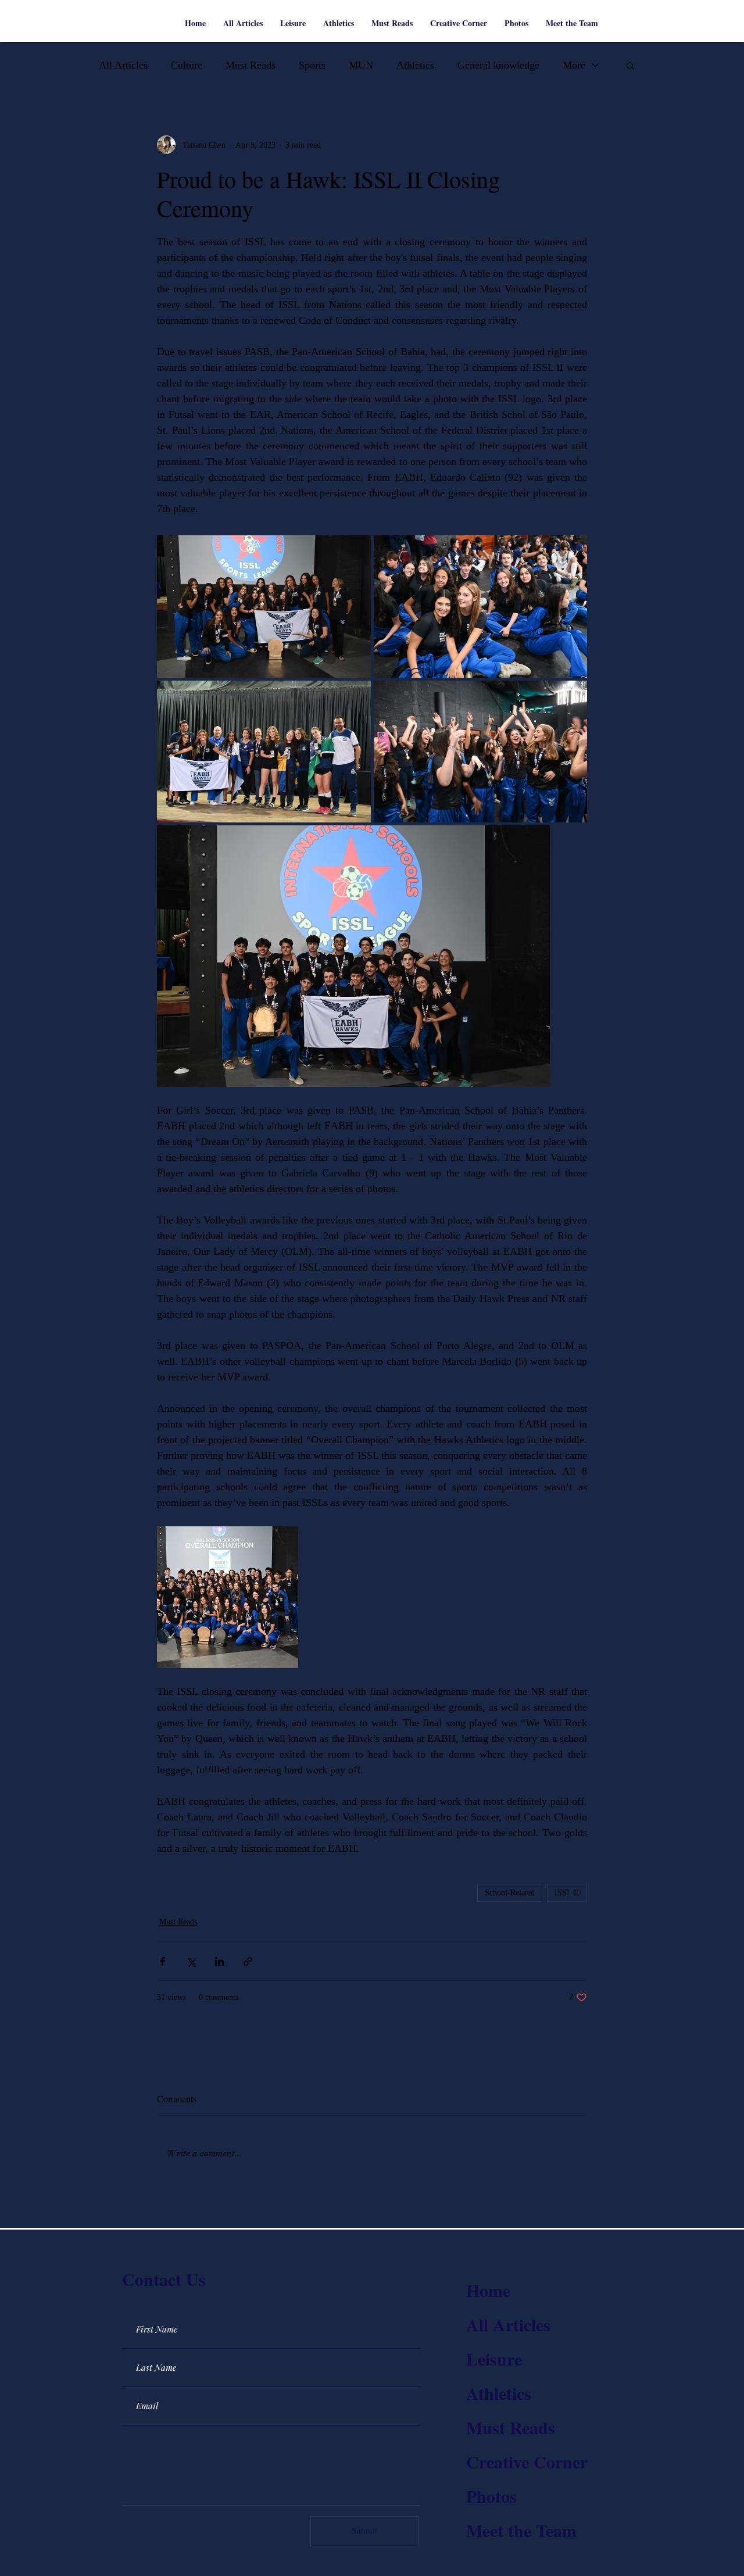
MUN (361, 65)
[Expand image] (264, 607)
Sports (312, 65)
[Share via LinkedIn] (219, 1961)
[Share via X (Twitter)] (191, 1961)
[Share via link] (248, 1961)
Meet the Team (521, 2530)
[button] (630, 65)
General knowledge (498, 65)
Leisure (494, 2359)
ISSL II (567, 1893)
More (574, 65)
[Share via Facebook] (162, 1961)
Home (488, 2290)
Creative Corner (527, 2461)
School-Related (510, 1893)
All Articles (123, 65)
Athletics (415, 65)
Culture (187, 65)
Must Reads (251, 65)
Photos (491, 2496)
